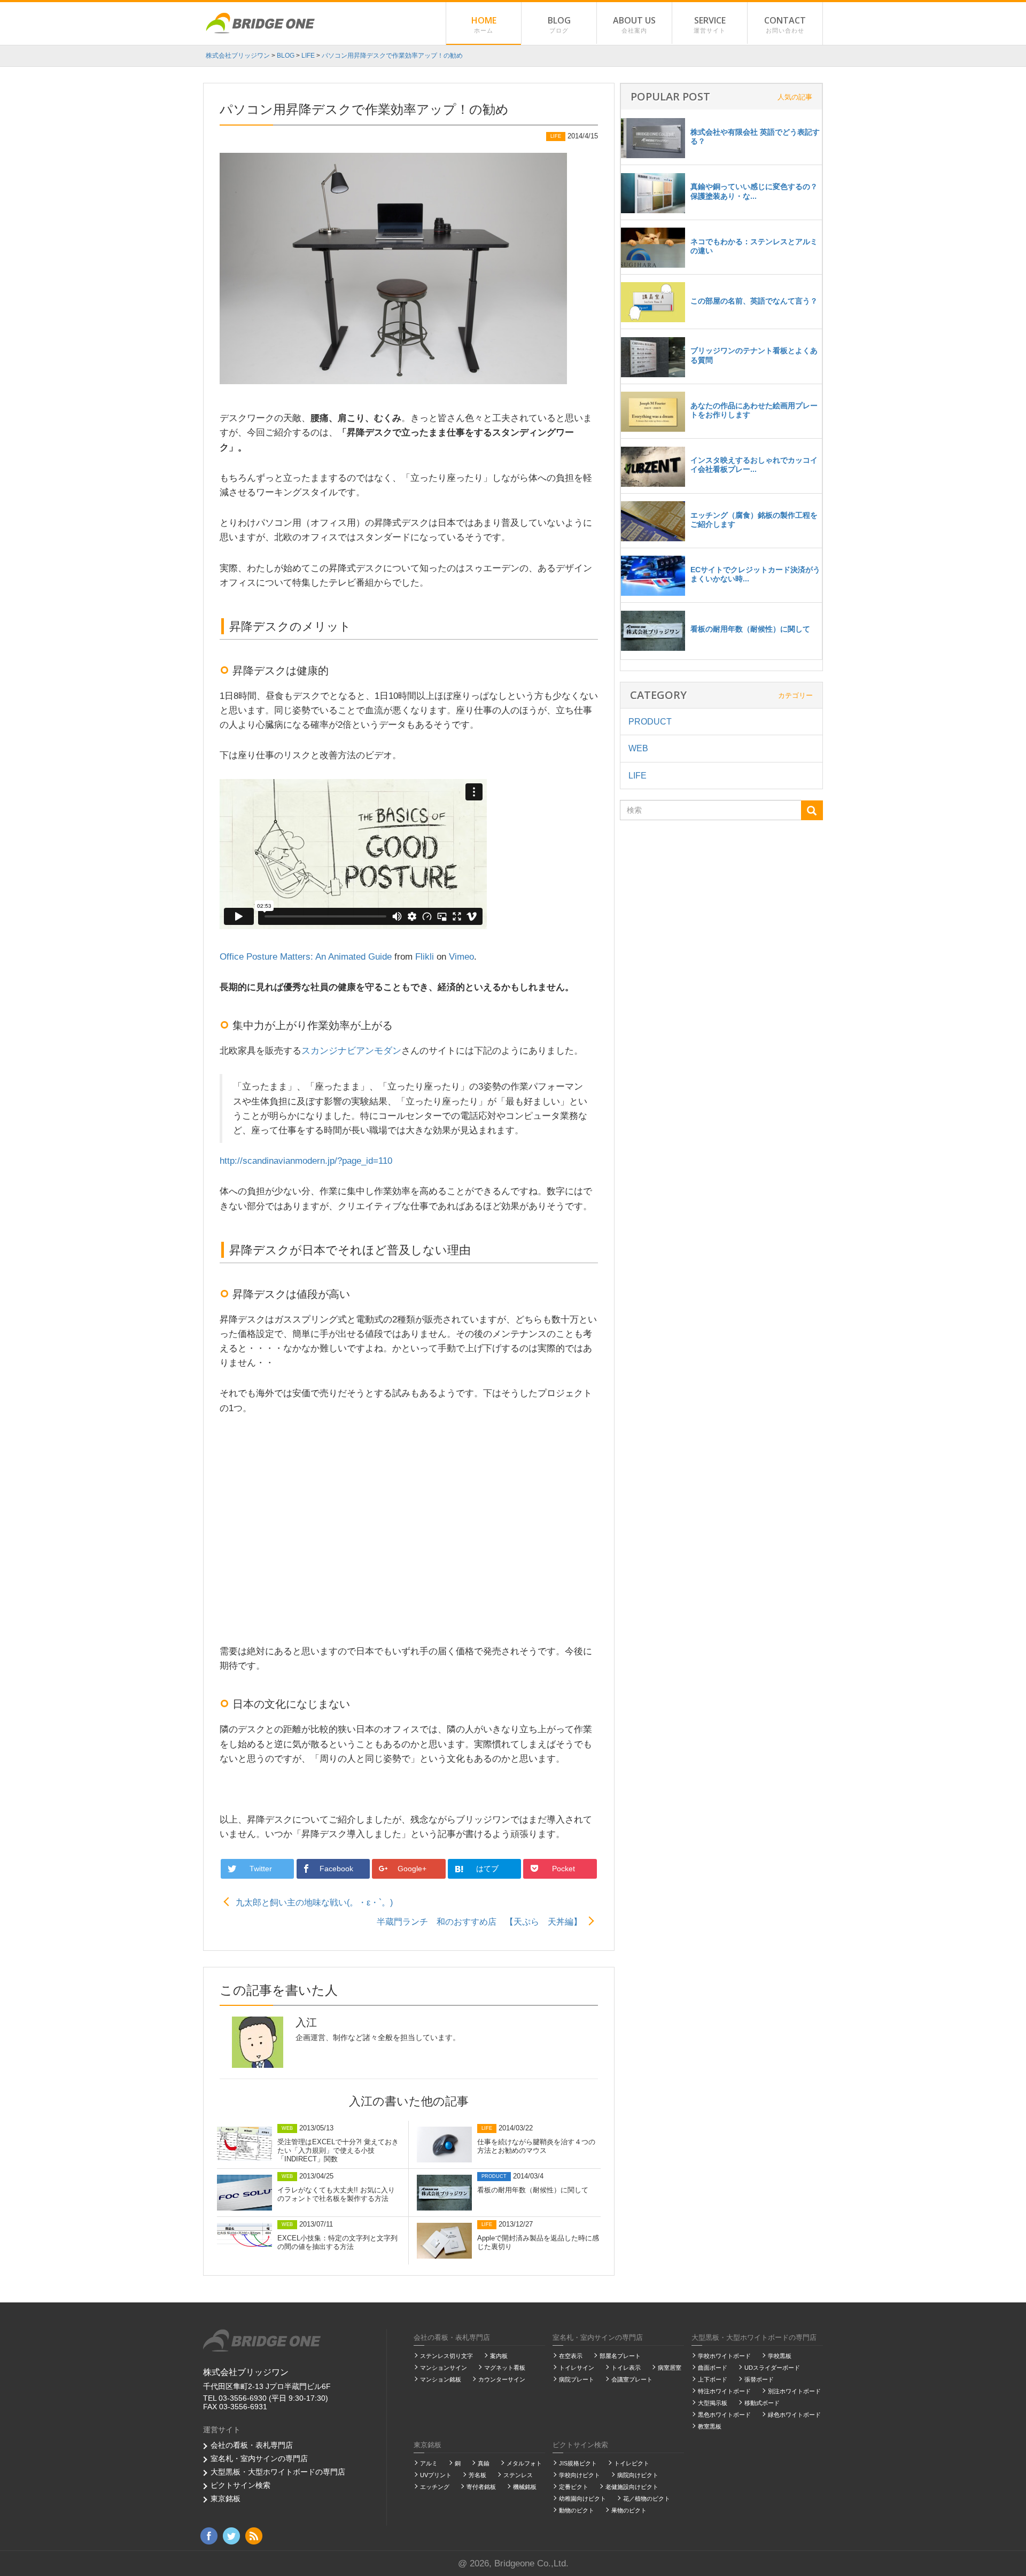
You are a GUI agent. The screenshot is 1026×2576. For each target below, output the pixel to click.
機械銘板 (525, 2487)
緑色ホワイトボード (794, 2415)
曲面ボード (713, 2368)
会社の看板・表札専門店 (252, 2445)
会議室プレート (632, 2379)
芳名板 (477, 2475)
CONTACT (785, 24)
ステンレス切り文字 (446, 2356)
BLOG (559, 24)
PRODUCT (650, 722)
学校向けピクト (580, 2475)
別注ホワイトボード (794, 2391)
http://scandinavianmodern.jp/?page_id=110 (306, 1161)
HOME (484, 24)
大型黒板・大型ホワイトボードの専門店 (278, 2472)
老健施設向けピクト (632, 2487)
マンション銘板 (441, 2379)
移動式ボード (762, 2403)
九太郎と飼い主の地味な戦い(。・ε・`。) (314, 1902)
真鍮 (484, 2463)
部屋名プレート (620, 2356)
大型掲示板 (713, 2403)
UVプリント (436, 2475)
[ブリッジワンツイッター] (231, 2535)
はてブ (488, 1869)
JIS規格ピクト (578, 2463)
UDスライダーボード (772, 2368)
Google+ (413, 1869)
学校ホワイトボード (724, 2356)
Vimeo (461, 957)
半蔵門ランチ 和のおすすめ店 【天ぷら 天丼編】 (479, 1922)
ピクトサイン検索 (240, 2485)
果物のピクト (629, 2510)
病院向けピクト (638, 2475)
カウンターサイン (502, 2379)
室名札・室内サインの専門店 (259, 2458)
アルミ (429, 2463)
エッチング (435, 2487)
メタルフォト (524, 2463)
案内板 (499, 2356)
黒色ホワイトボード (724, 2415)
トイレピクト (632, 2463)
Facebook (337, 1869)
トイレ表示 (626, 2368)
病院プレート (577, 2379)
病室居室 (670, 2368)
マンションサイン (444, 2368)
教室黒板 (710, 2426)
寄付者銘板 (481, 2487)
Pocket (565, 1869)
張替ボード (759, 2379)
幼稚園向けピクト (582, 2499)
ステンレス (518, 2475)
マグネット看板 (505, 2368)
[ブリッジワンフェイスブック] (209, 2535)
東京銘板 (226, 2499)
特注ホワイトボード (724, 2391)
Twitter (262, 1869)
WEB (638, 748)
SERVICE (710, 24)
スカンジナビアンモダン (351, 1051)
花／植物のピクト (647, 2499)
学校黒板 (780, 2356)
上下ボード (713, 2379)
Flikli (425, 957)
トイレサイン (577, 2368)
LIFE (638, 776)
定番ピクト (574, 2487)
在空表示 (571, 2356)
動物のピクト (577, 2510)
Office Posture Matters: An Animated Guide (306, 957)
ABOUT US (634, 24)
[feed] (254, 2535)
